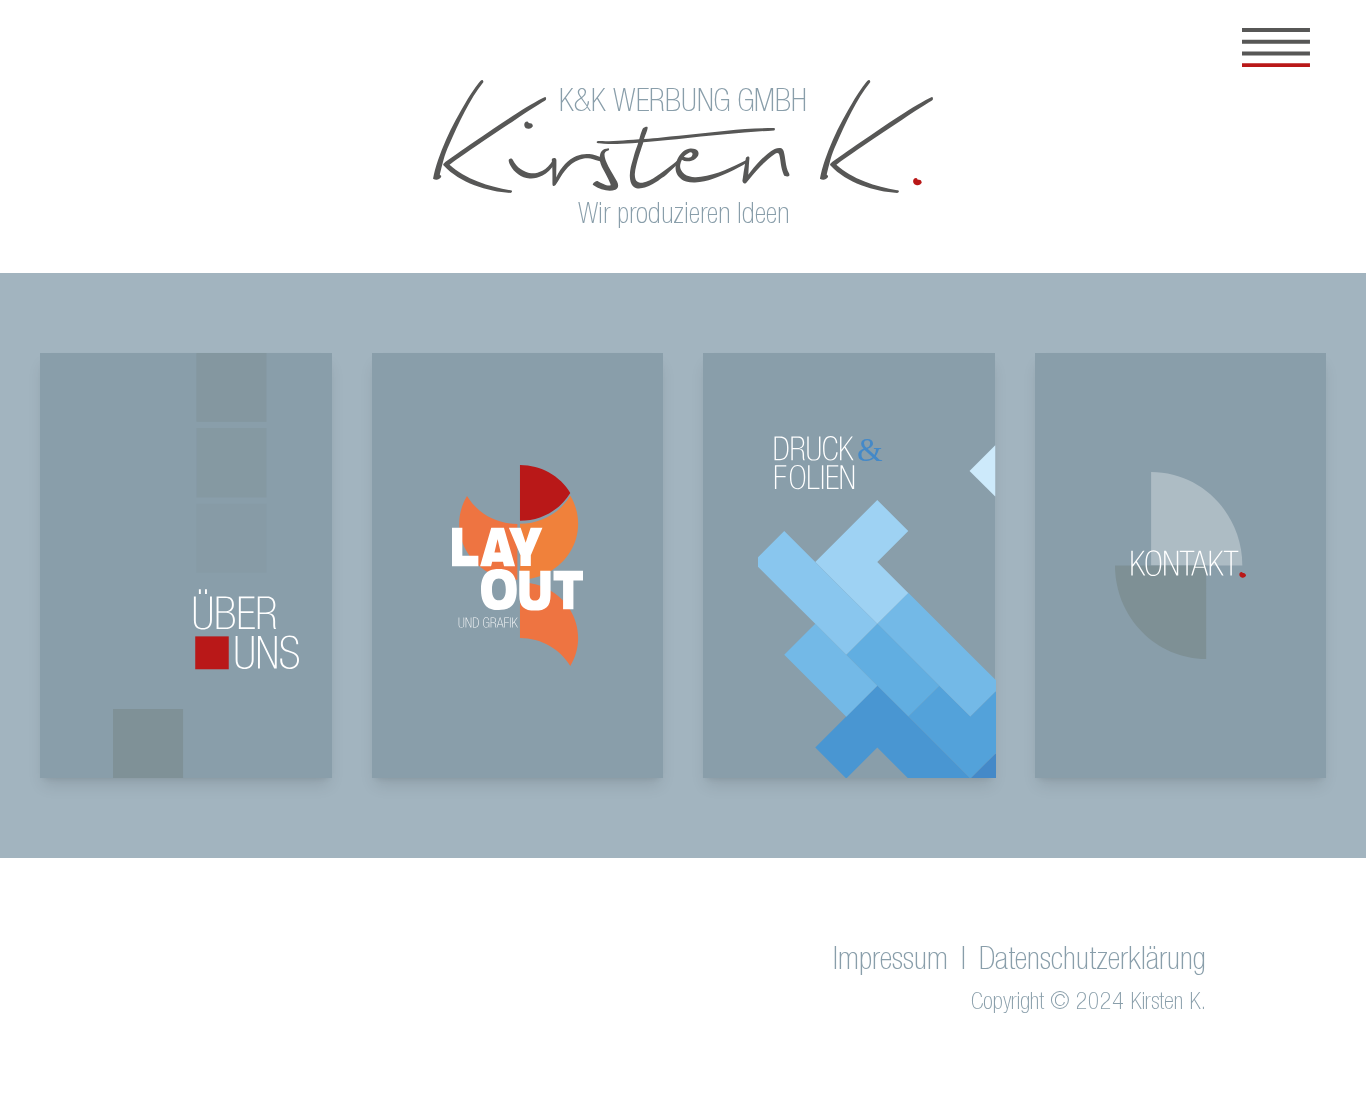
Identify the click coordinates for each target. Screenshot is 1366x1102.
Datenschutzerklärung (1092, 962)
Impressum (890, 962)
